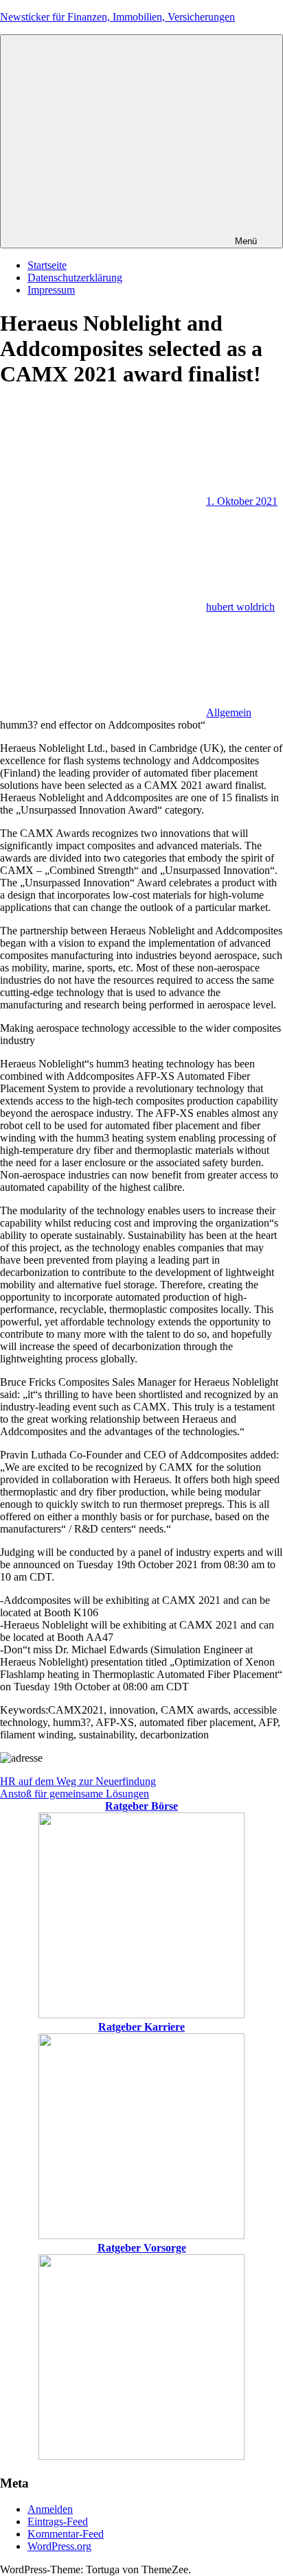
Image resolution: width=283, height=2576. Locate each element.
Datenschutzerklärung (75, 277)
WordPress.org (59, 2546)
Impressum (51, 290)
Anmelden (50, 2509)
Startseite (47, 265)
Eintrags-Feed (58, 2521)
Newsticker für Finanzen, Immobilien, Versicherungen (117, 17)
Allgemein (229, 712)
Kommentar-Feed (66, 2534)
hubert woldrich (240, 607)
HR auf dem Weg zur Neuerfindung (78, 1781)
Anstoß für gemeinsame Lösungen (75, 1794)
